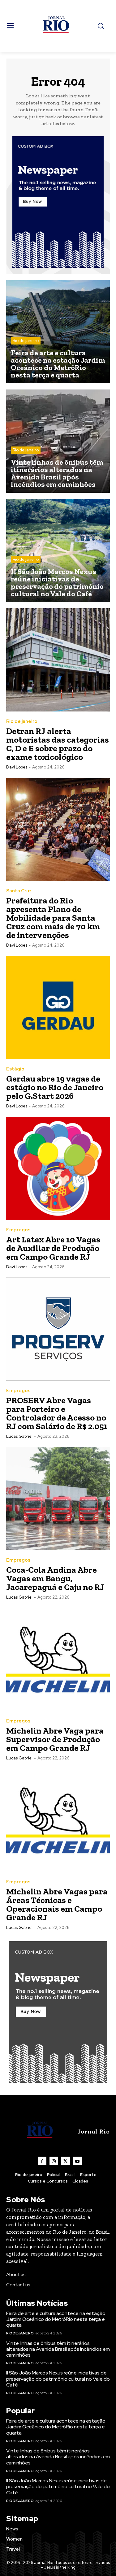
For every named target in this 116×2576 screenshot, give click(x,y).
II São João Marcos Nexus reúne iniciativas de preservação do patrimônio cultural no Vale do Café (58, 2379)
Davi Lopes (17, 767)
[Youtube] (77, 2161)
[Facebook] (42, 2161)
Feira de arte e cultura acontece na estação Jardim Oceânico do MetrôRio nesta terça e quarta (56, 2319)
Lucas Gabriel (19, 1436)
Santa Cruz (19, 891)
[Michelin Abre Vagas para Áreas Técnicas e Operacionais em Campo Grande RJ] (58, 1820)
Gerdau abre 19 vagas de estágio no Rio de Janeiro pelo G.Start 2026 (55, 1087)
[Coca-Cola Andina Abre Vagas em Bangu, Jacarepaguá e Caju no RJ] (58, 1499)
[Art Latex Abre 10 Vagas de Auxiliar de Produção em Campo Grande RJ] (58, 1168)
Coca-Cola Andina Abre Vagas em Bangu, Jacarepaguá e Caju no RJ (55, 1578)
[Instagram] (54, 2161)
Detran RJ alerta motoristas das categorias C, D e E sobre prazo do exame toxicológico (58, 744)
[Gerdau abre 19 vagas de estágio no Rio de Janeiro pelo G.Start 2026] (58, 1007)
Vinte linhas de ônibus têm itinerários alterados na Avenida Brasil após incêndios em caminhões (58, 2349)
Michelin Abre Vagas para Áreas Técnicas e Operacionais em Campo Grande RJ (57, 1904)
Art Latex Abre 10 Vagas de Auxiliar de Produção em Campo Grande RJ (53, 1248)
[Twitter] (66, 2161)
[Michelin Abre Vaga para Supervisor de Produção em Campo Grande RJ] (58, 1659)
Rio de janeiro (26, 341)
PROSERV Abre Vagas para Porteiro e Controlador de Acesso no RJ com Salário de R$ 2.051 (57, 1413)
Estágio (15, 1069)
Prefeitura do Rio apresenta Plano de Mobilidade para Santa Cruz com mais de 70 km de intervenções (53, 918)
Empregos (18, 1230)
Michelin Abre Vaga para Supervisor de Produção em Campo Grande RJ (55, 1739)
